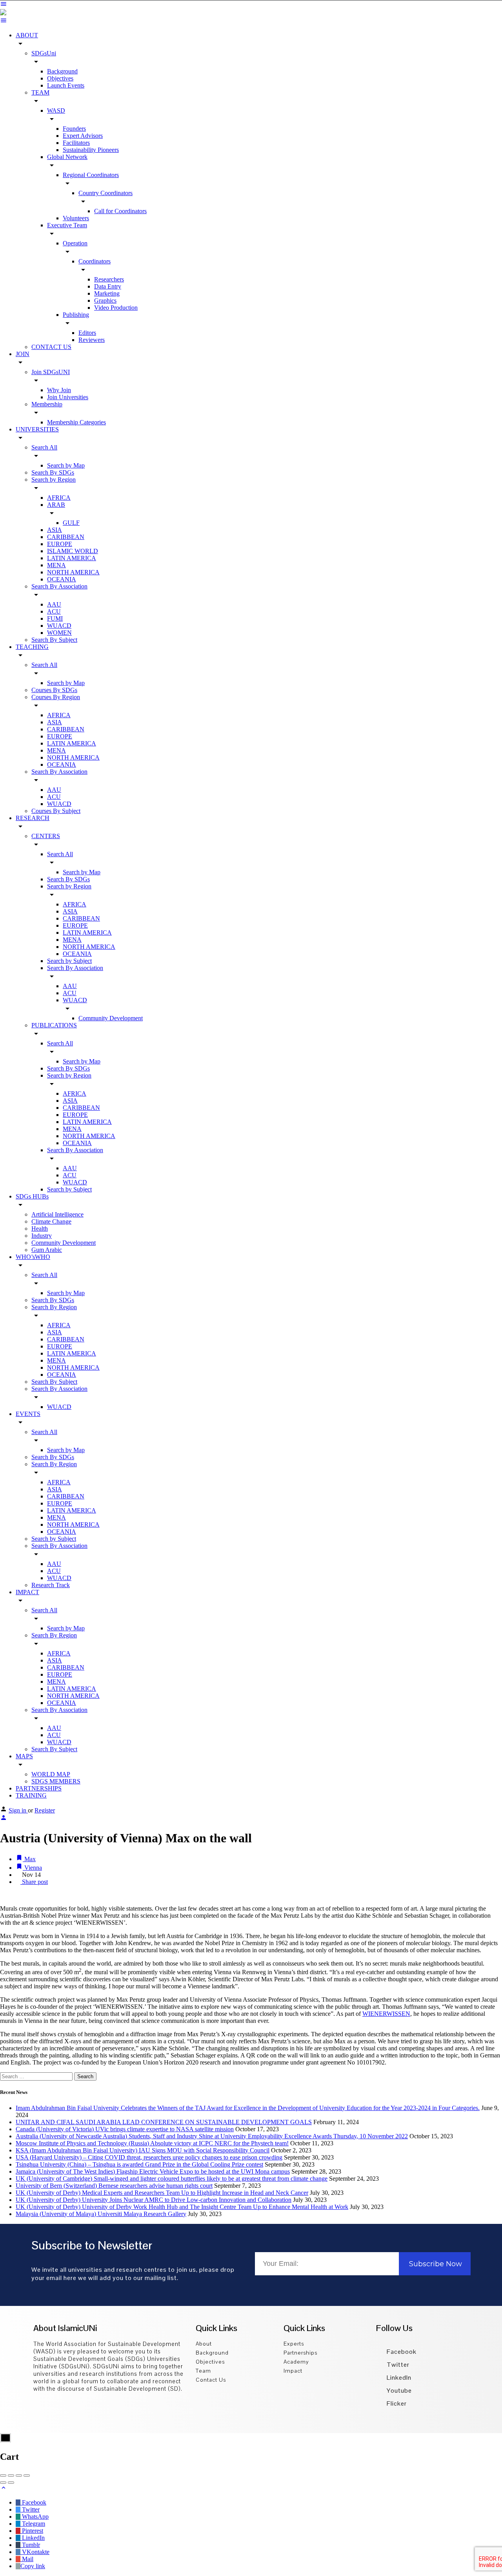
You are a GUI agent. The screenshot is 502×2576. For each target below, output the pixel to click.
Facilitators (76, 143)
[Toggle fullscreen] (19, 2476)
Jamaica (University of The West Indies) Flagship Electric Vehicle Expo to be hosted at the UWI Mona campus (153, 2171)
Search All (44, 447)
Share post (34, 1882)
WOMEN (59, 633)
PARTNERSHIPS (39, 1788)
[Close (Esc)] (3, 2476)
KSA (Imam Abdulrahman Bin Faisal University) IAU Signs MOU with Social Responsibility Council (143, 2150)
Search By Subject (54, 640)
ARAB (56, 505)
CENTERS (46, 836)
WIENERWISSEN (386, 2014)
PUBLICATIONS (54, 1025)
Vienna (32, 1868)
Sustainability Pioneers (91, 150)
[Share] (11, 2476)
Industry (42, 1236)
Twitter (397, 2365)
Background (62, 71)
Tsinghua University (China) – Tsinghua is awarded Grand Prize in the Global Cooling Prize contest (139, 2164)
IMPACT (27, 1592)
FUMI (55, 618)
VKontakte (35, 2552)
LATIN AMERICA (72, 558)
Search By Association (59, 586)
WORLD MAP (51, 1774)
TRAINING (31, 1795)
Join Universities (68, 397)
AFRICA (59, 498)
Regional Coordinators (91, 175)
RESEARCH (33, 818)
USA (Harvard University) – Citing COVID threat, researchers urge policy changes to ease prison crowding (149, 2157)
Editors (87, 333)
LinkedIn (398, 2378)
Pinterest (32, 2531)
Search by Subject (69, 961)
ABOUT (27, 35)
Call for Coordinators (120, 211)
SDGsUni (44, 53)
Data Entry (108, 286)
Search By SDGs (53, 472)
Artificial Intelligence (57, 1214)
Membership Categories (76, 422)
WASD (56, 111)
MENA (56, 565)
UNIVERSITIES (37, 429)
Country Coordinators (105, 193)
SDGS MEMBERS (56, 1781)
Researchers (109, 279)
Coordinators (95, 261)
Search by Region (54, 480)
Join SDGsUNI (51, 372)
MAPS (24, 1756)
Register (45, 1810)
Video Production (116, 308)
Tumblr (30, 2545)
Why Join (59, 390)
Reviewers (92, 340)
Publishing (76, 315)
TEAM (40, 92)
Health (40, 1229)
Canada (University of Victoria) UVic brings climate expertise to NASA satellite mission (125, 2129)
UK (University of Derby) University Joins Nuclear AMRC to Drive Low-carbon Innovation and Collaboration (154, 2200)
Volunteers (76, 218)
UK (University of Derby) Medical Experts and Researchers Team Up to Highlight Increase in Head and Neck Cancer (162, 2193)
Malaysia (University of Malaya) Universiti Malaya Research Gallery (101, 2214)
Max (29, 1859)
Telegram (33, 2524)
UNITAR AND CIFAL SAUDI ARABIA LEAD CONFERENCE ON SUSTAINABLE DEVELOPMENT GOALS (164, 2122)
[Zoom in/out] (27, 2476)
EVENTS (28, 1414)
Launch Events (66, 85)
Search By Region (54, 1307)
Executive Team (67, 225)
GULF (71, 523)
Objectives (60, 78)
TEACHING (32, 647)
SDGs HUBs (32, 1196)
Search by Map (66, 465)
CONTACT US (51, 347)
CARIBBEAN (66, 537)
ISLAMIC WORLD (73, 551)
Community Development (111, 1018)
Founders (74, 129)
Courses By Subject (56, 811)
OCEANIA (62, 579)
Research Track (51, 1585)
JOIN (23, 354)
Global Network (67, 157)
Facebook (401, 2352)
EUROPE (60, 544)
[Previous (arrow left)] (3, 2483)
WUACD (59, 626)
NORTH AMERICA (73, 572)
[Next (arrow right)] (11, 2483)
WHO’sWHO (33, 1257)
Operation (75, 243)
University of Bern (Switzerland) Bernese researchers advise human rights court (114, 2186)
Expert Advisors (83, 136)
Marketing (107, 293)
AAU (54, 604)
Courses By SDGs (54, 690)
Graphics (105, 301)
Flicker (396, 2403)
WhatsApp (35, 2517)
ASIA (55, 530)
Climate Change (51, 1221)
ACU (54, 611)
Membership (47, 404)
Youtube (398, 2391)
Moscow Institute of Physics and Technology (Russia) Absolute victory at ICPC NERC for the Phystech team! (152, 2143)
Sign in (18, 1810)
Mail (27, 2559)
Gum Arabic (47, 1250)
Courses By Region (56, 697)
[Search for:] (37, 2076)
